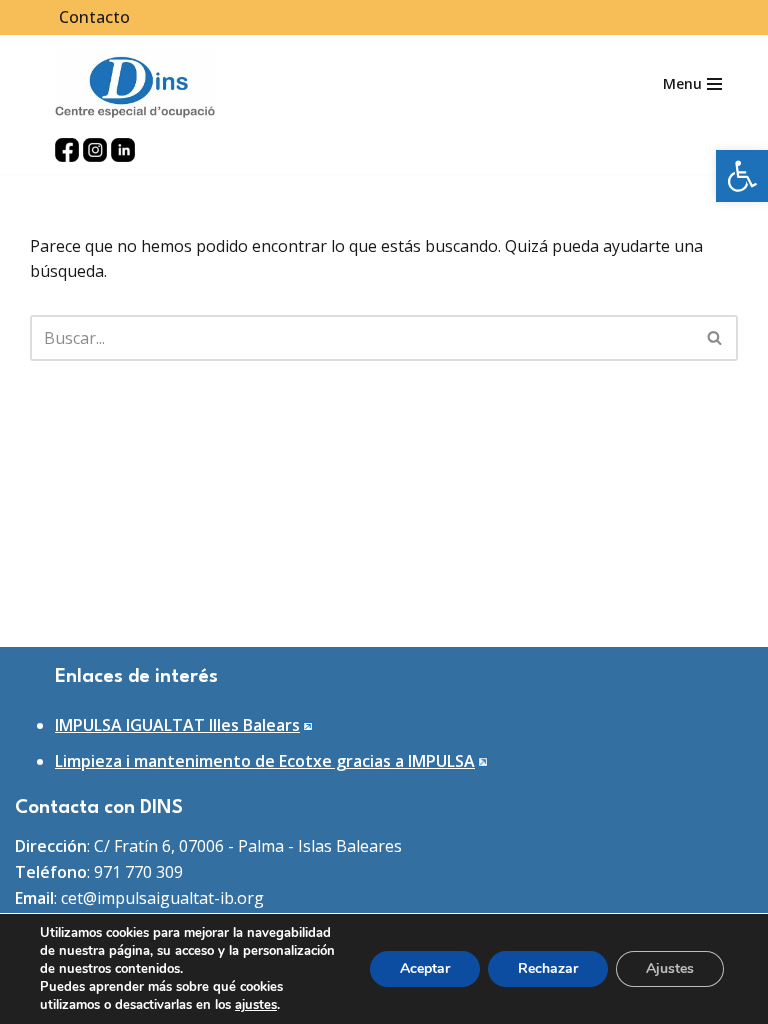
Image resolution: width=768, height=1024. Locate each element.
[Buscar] (715, 338)
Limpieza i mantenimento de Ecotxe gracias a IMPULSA (265, 761)
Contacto (94, 17)
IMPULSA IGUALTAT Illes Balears (177, 725)
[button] (742, 176)
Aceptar (425, 968)
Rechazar (548, 968)
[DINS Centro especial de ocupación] (135, 84)
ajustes (256, 1005)
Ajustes (670, 968)
